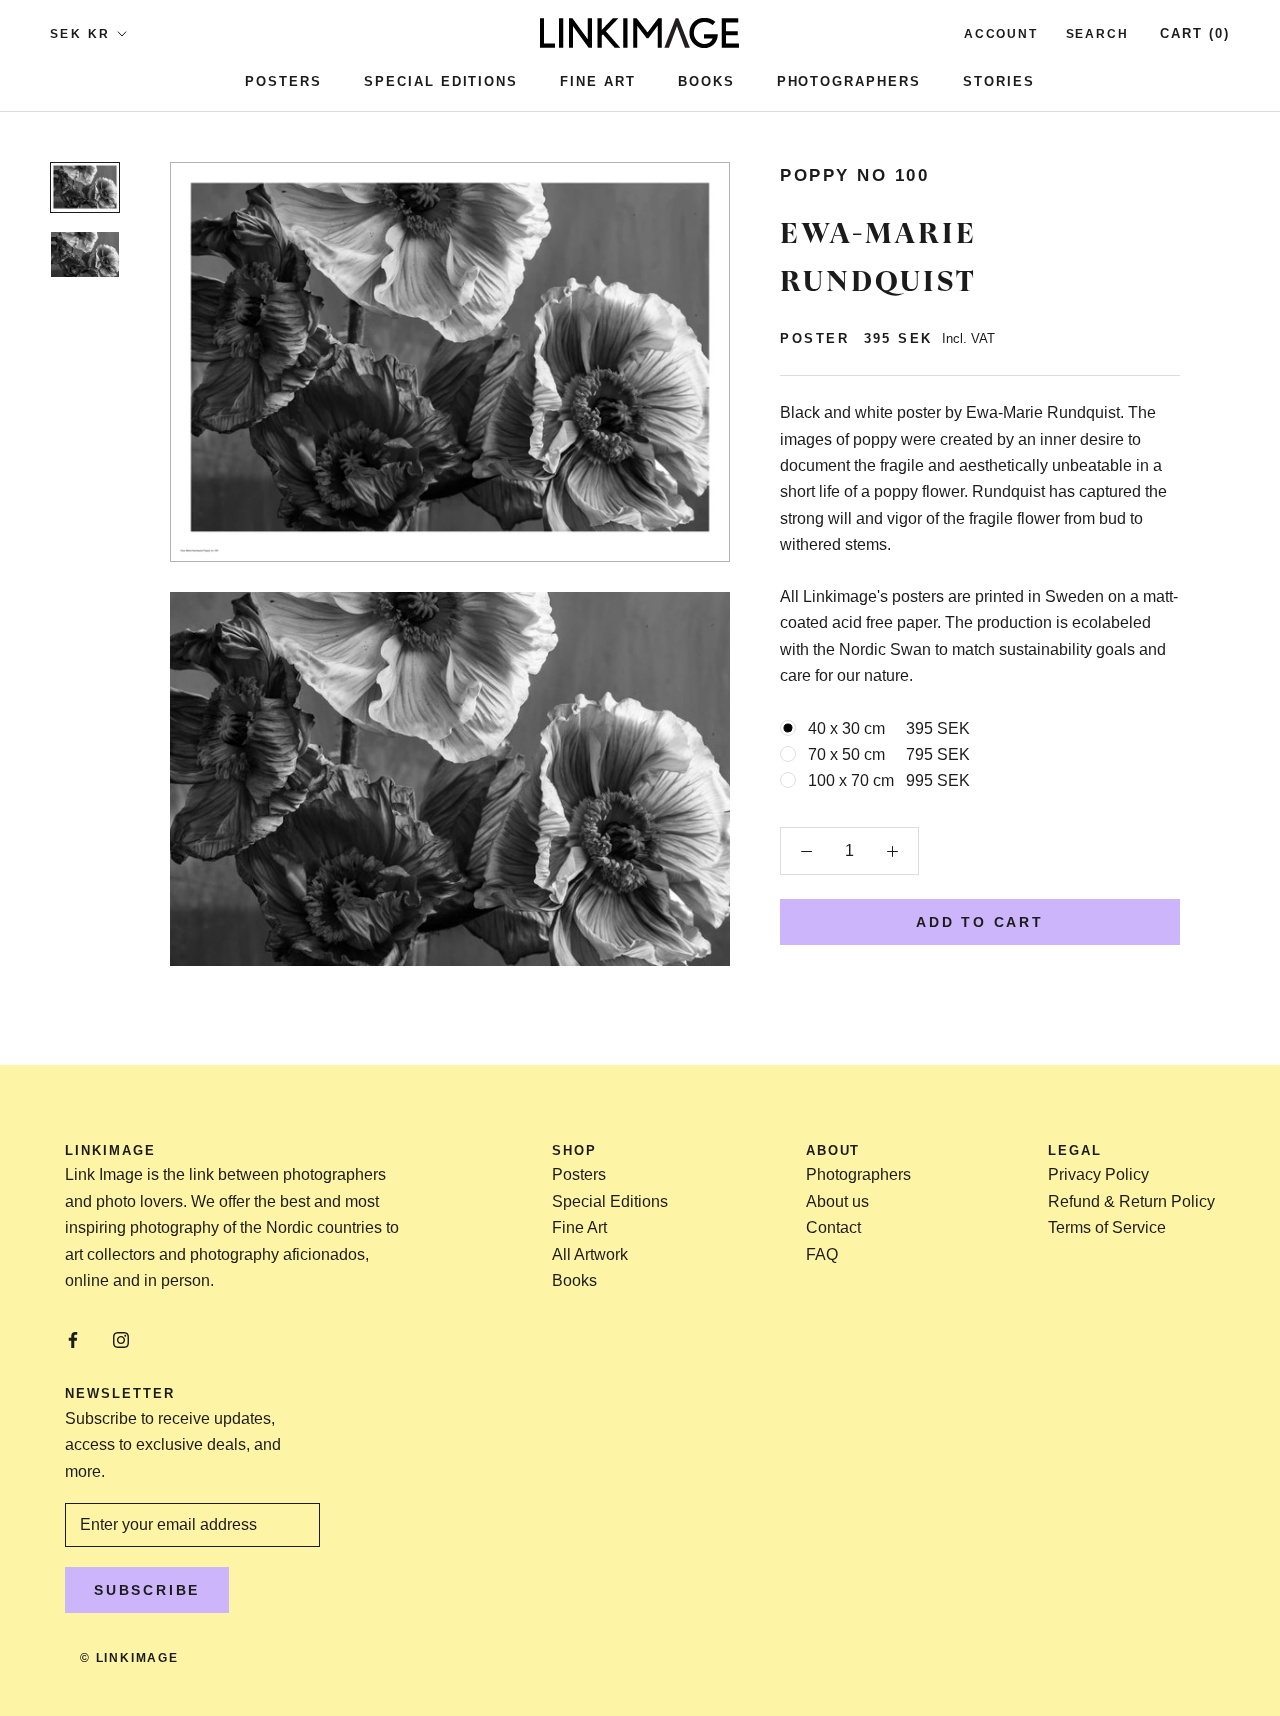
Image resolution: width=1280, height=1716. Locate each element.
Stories (999, 81)
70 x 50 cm (889, 754)
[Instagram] (121, 1339)
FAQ (822, 1254)
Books (706, 81)
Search (1097, 34)
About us (837, 1201)
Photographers (849, 81)
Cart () (1195, 33)
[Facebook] (73, 1339)
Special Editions (441, 81)
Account (1001, 34)
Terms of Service (1107, 1227)
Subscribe (147, 1590)
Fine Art (598, 81)
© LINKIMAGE (129, 1658)
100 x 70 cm (889, 780)
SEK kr (80, 34)
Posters (283, 81)
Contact (833, 1227)
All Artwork (590, 1254)
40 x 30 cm (889, 728)
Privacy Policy (1098, 1174)
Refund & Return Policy (1131, 1201)
